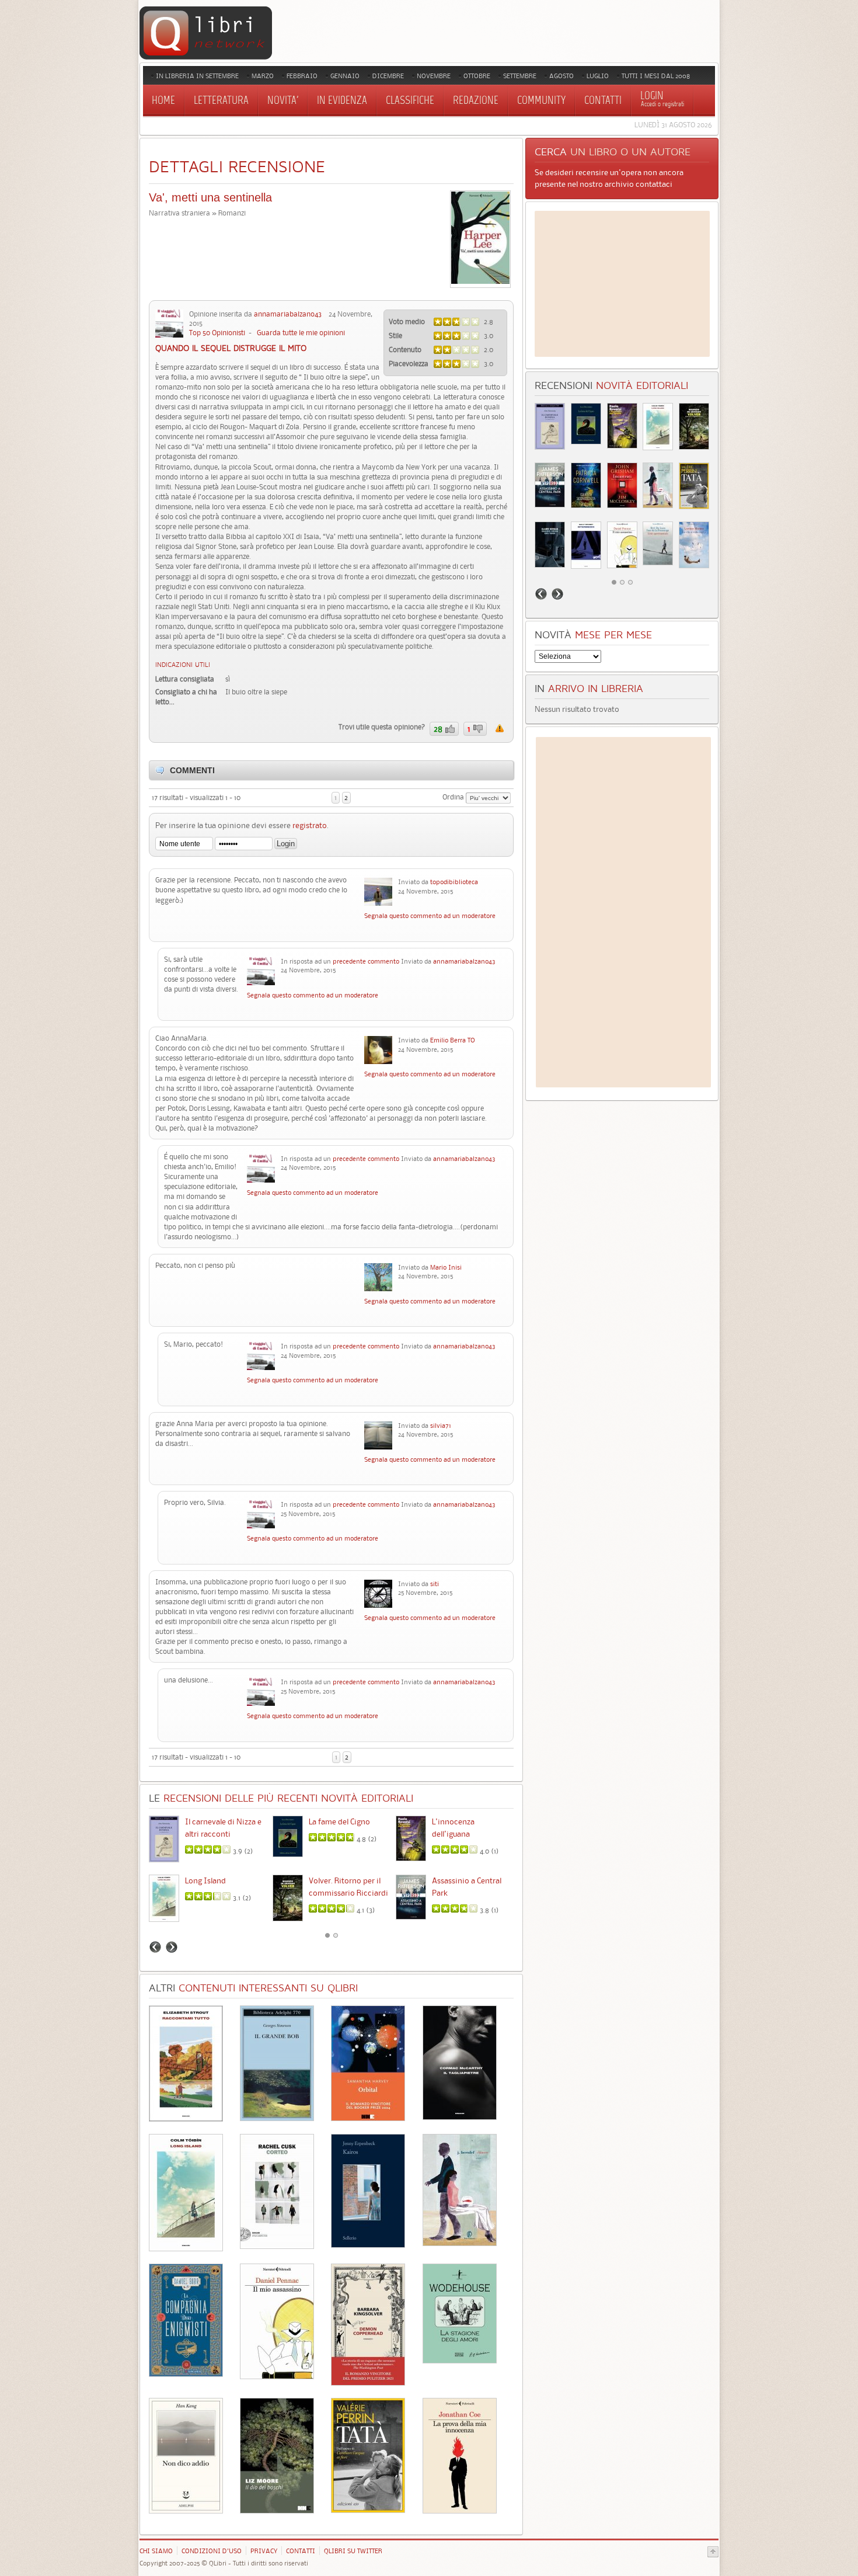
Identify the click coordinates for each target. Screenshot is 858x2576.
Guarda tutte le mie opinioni (301, 333)
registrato (310, 825)
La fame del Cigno (339, 1821)
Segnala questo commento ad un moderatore (430, 916)
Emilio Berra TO (453, 1040)
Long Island (205, 1880)
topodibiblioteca (454, 882)
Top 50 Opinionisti (217, 333)
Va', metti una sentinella (210, 197)
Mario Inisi (446, 1267)
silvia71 (441, 1426)
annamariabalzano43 (288, 314)
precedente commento (366, 961)
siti (435, 1584)
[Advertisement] (622, 284)
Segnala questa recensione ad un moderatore (500, 728)
